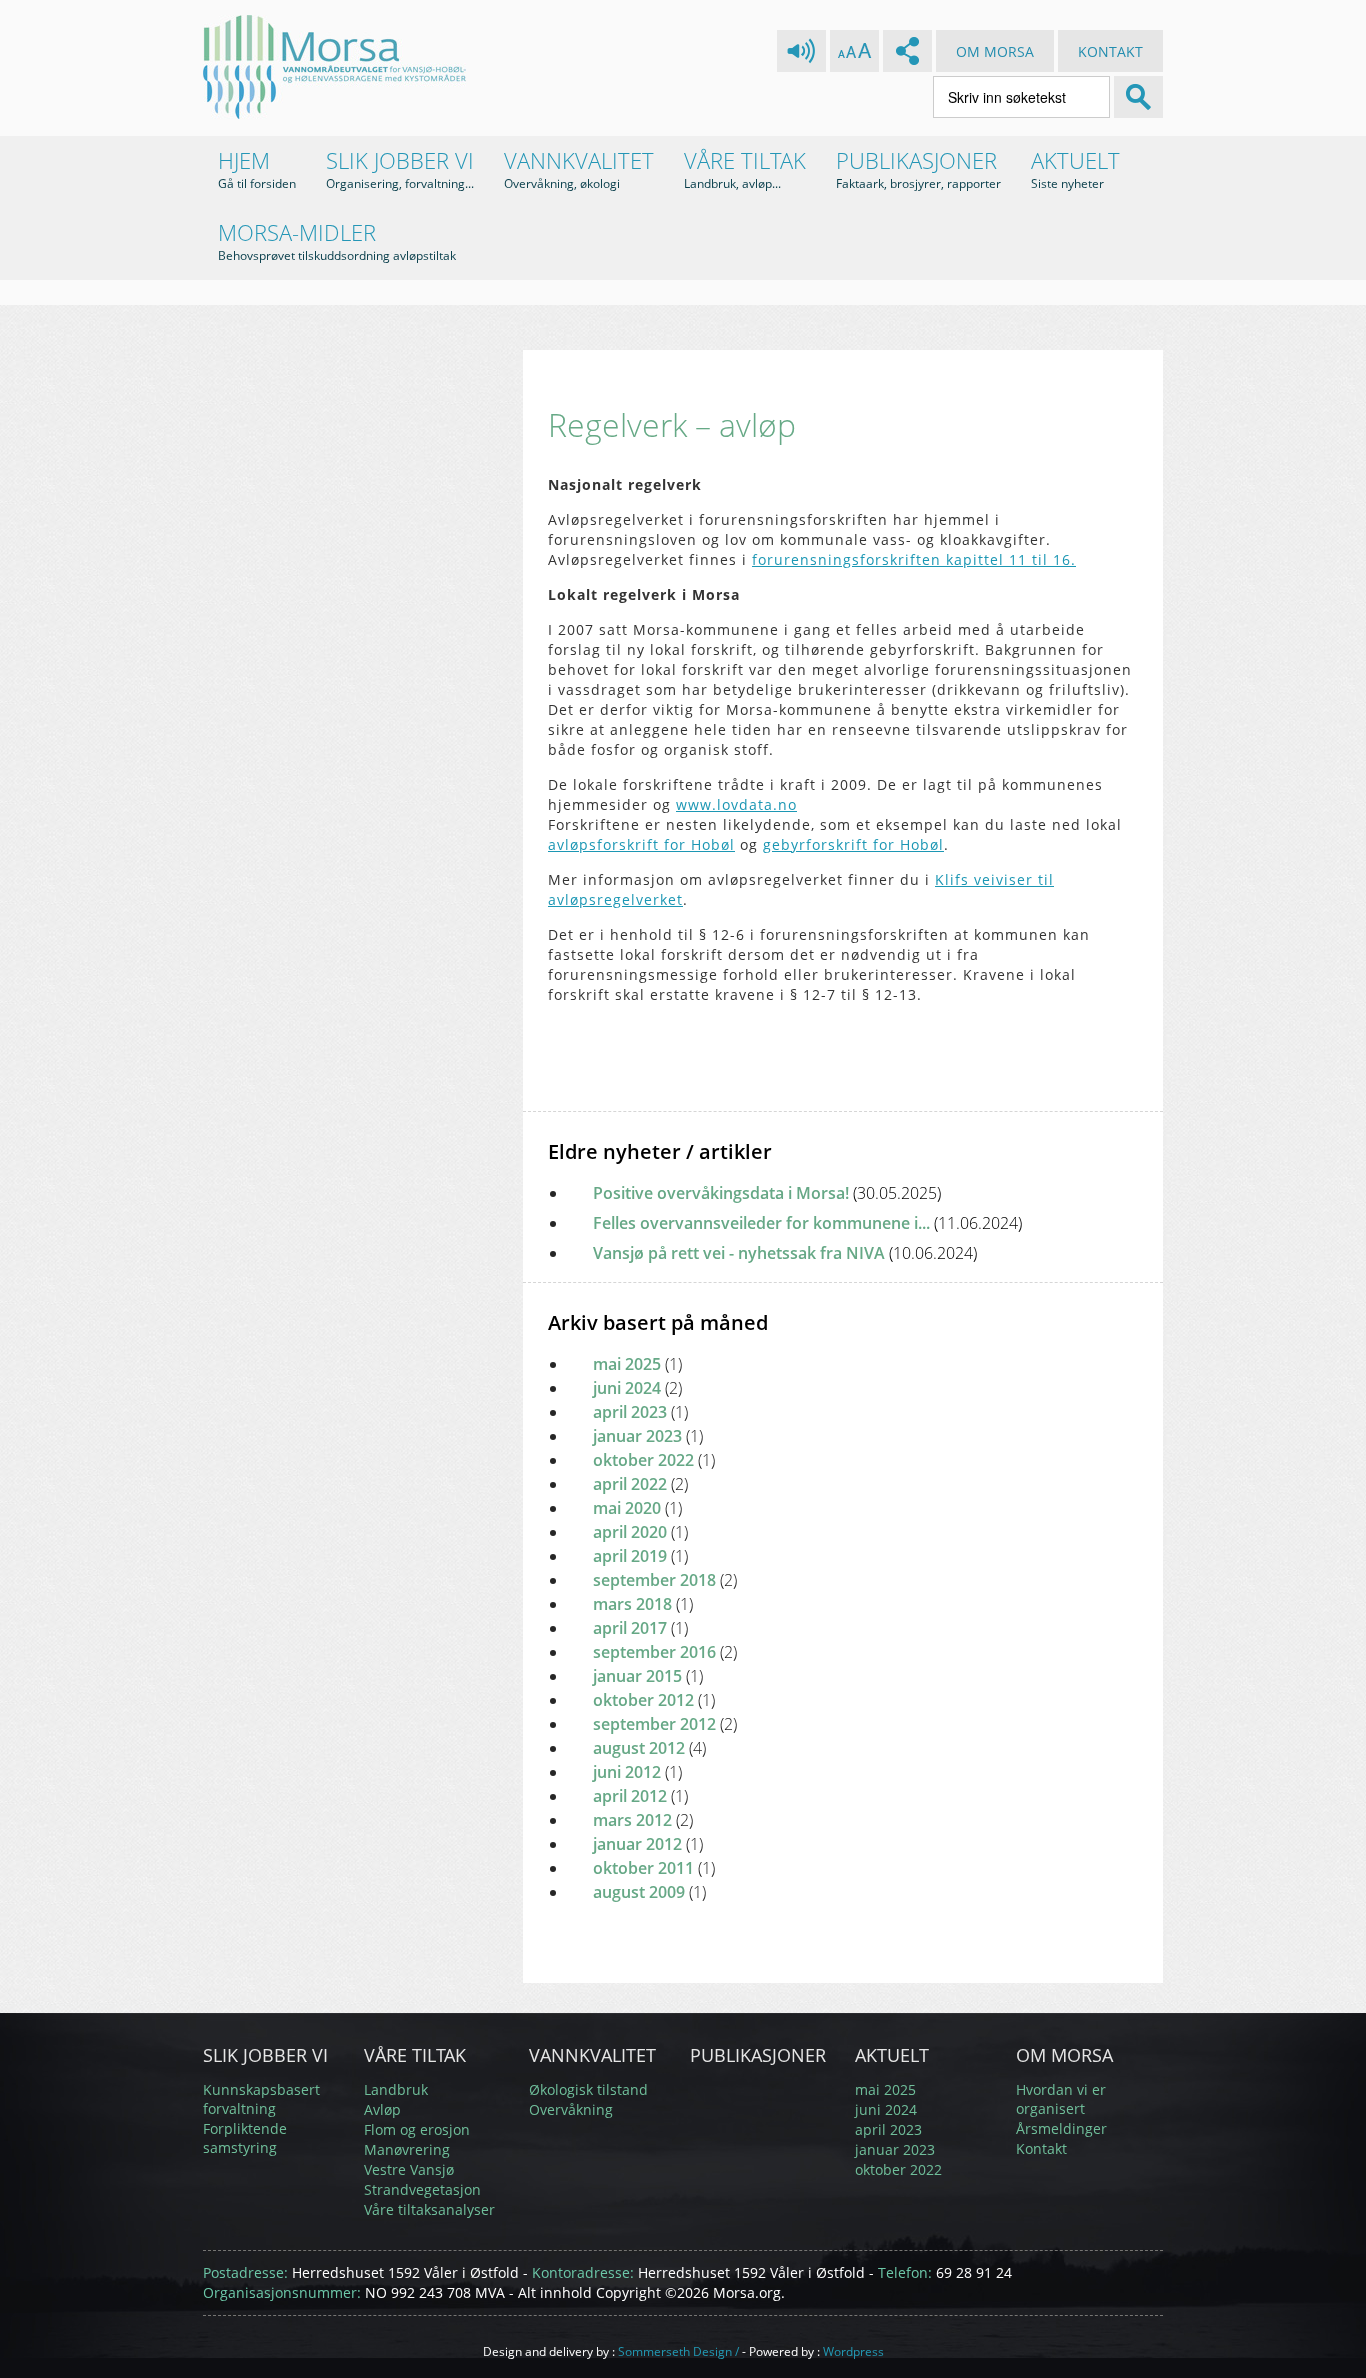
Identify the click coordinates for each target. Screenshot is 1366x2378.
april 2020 (630, 1532)
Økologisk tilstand (588, 2089)
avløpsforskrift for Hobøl (641, 844)
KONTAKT (1110, 51)
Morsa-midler (337, 240)
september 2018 (654, 1580)
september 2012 (654, 1724)
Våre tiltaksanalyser (429, 2209)
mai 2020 (627, 1508)
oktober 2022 (643, 1460)
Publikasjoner (918, 168)
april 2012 (630, 1796)
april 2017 (630, 1628)
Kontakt (1041, 2148)
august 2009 (639, 1892)
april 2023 (630, 1412)
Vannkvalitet (579, 168)
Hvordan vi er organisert (1061, 2099)
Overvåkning (571, 2109)
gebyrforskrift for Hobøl (853, 844)
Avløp (382, 2109)
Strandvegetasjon (422, 2189)
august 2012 (639, 1748)
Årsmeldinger (1061, 2128)
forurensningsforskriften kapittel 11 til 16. (914, 559)
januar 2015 (637, 1676)
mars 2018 (632, 1604)
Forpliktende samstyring (245, 2138)
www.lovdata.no (736, 804)
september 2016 (654, 1652)
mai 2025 (627, 1364)
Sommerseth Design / (678, 2351)
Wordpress (853, 2351)
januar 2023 (637, 1436)
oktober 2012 (643, 1700)
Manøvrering (407, 2149)
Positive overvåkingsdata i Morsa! (767, 1193)
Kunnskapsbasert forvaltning (261, 2099)
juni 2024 (627, 1388)
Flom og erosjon (417, 2129)
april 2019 (630, 1556)
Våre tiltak (745, 168)
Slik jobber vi (400, 168)
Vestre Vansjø (409, 2169)
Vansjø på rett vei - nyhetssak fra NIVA (785, 1253)
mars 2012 (632, 1820)
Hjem (257, 168)
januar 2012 (637, 1844)
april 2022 (630, 1484)
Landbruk (396, 2089)
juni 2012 (627, 1772)
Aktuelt (1075, 168)
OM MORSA (995, 51)
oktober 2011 (643, 1868)
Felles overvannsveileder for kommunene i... (807, 1223)
